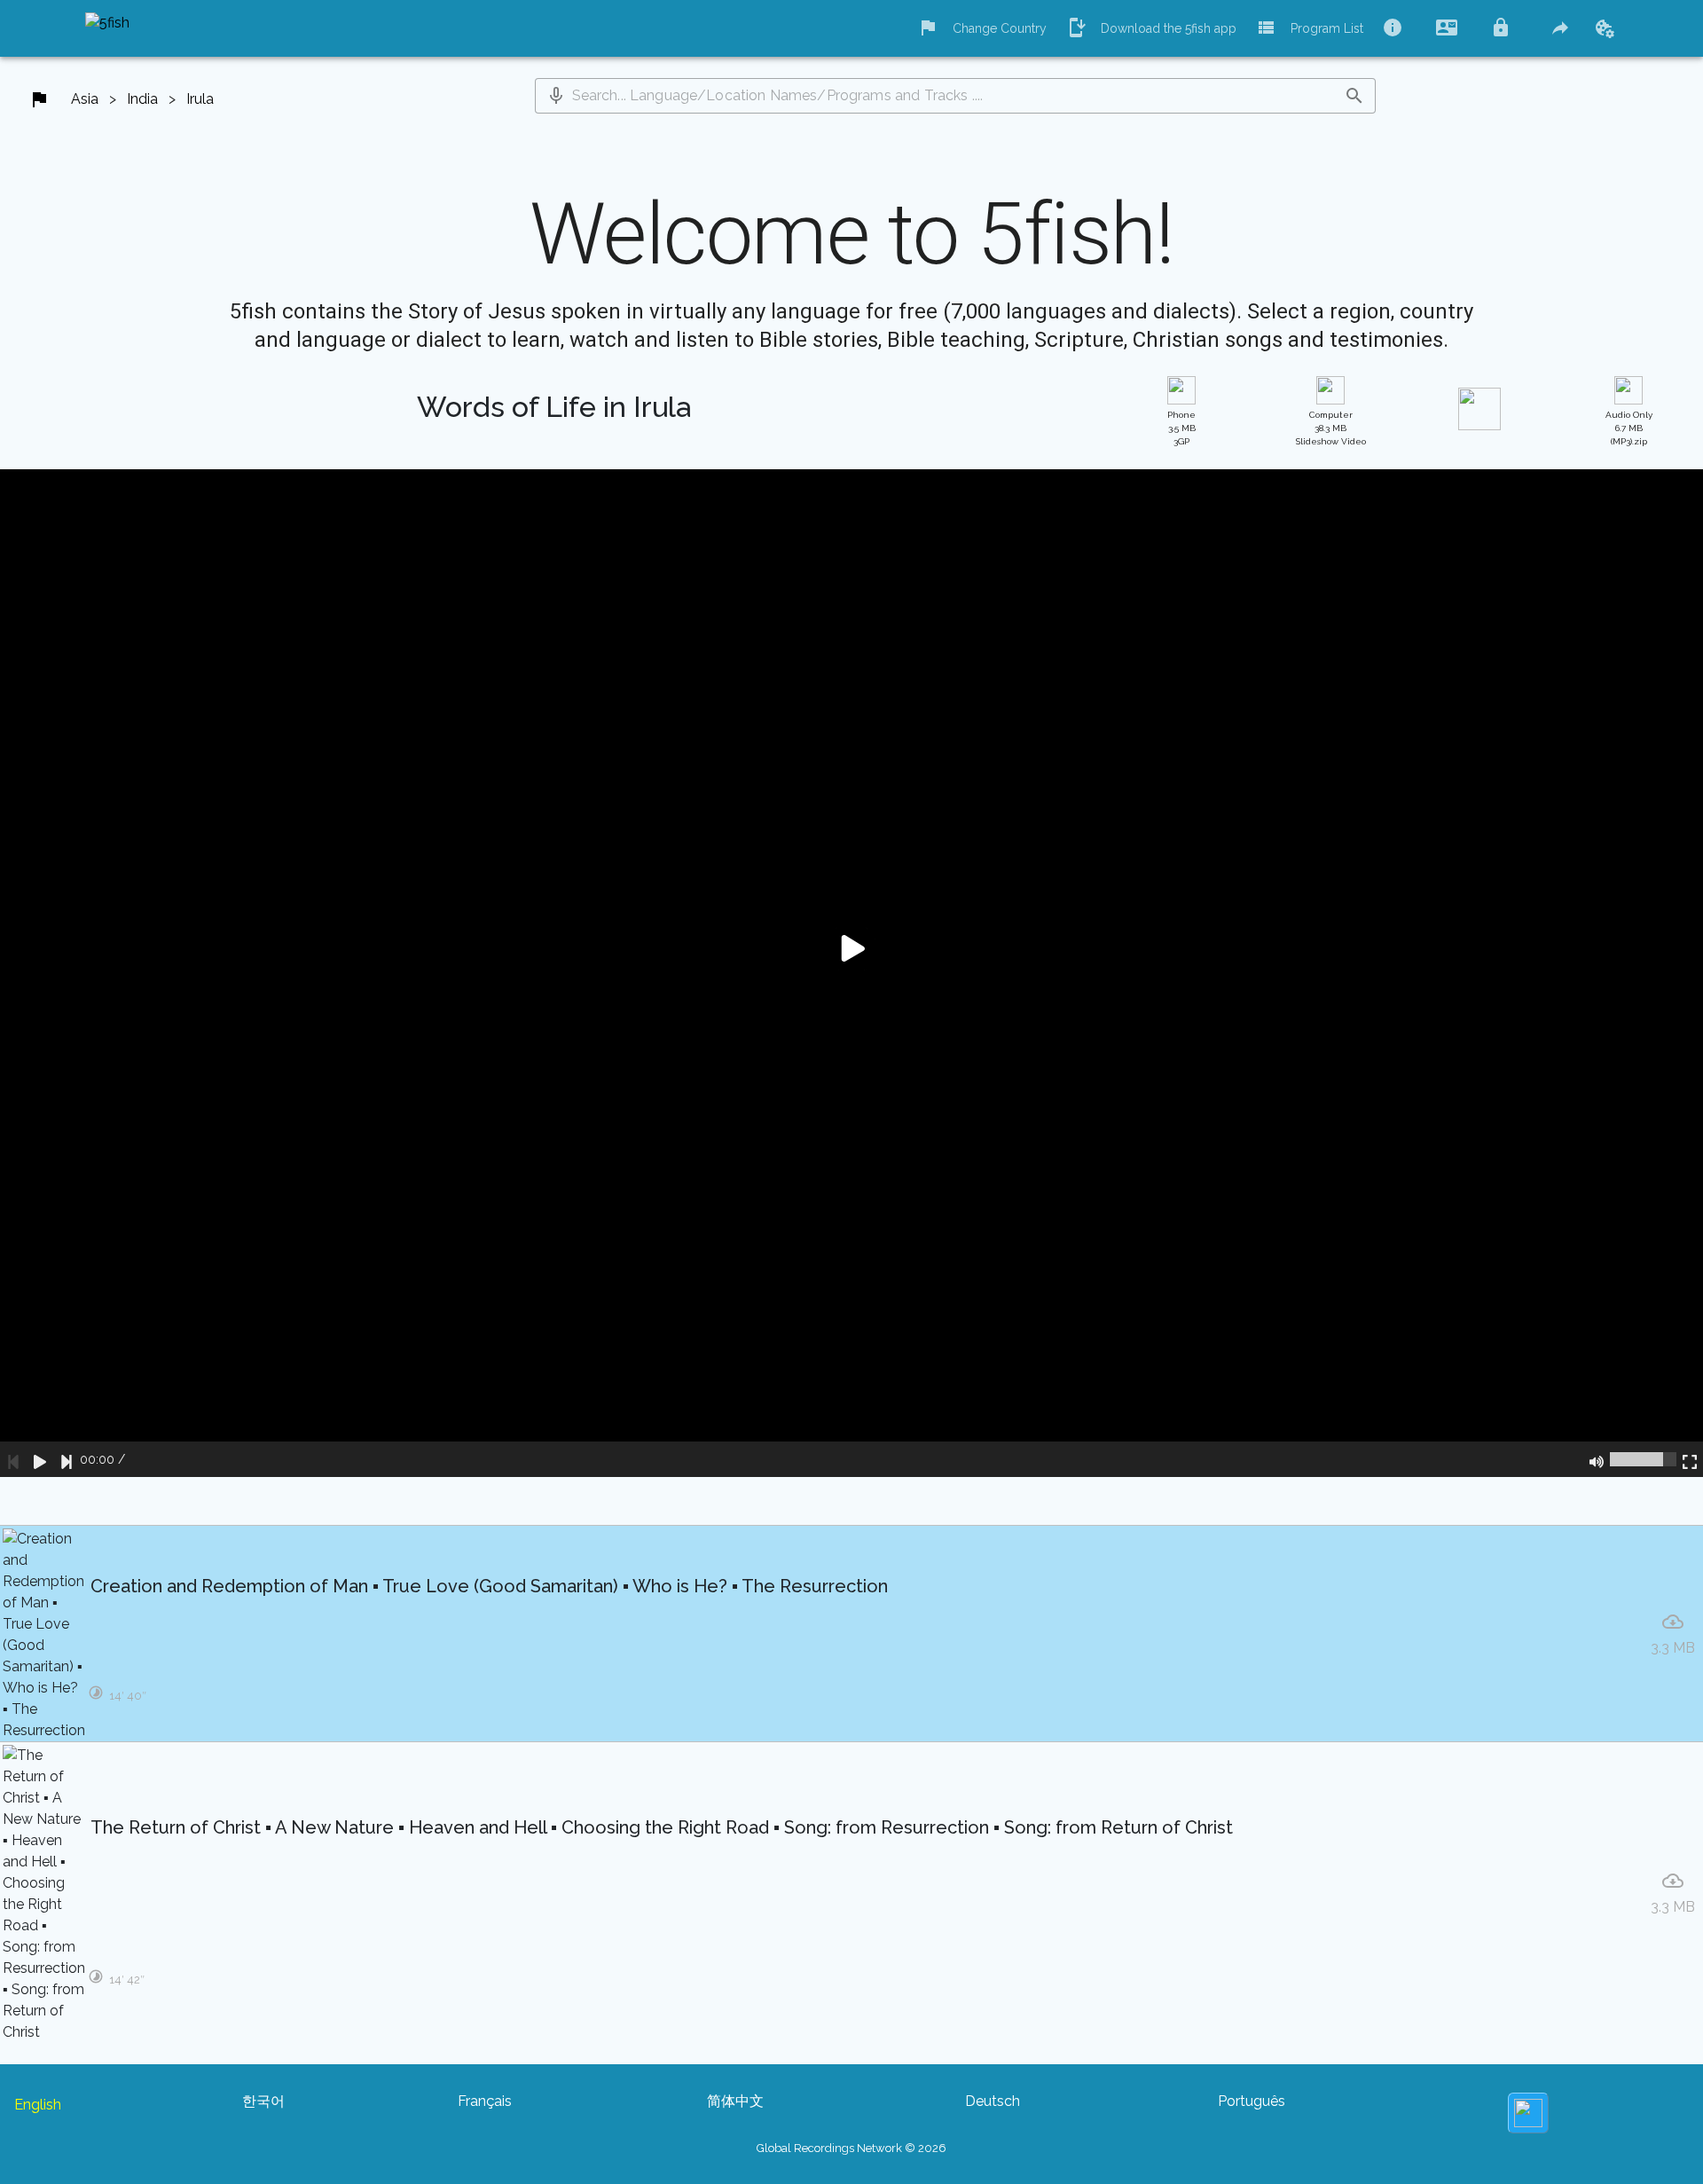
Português (1252, 2101)
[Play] (40, 1459)
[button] (556, 96)
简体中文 (735, 2101)
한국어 (263, 2101)
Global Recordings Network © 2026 (851, 2148)
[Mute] (1597, 1459)
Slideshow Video (1331, 428)
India (142, 99)
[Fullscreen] (1690, 1459)
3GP (1181, 428)
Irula (200, 99)
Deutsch (993, 2101)
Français (485, 2101)
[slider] (1643, 1459)
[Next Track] (67, 1459)
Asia (85, 99)
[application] (851, 973)
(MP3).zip (1629, 428)
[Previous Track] (13, 1459)
